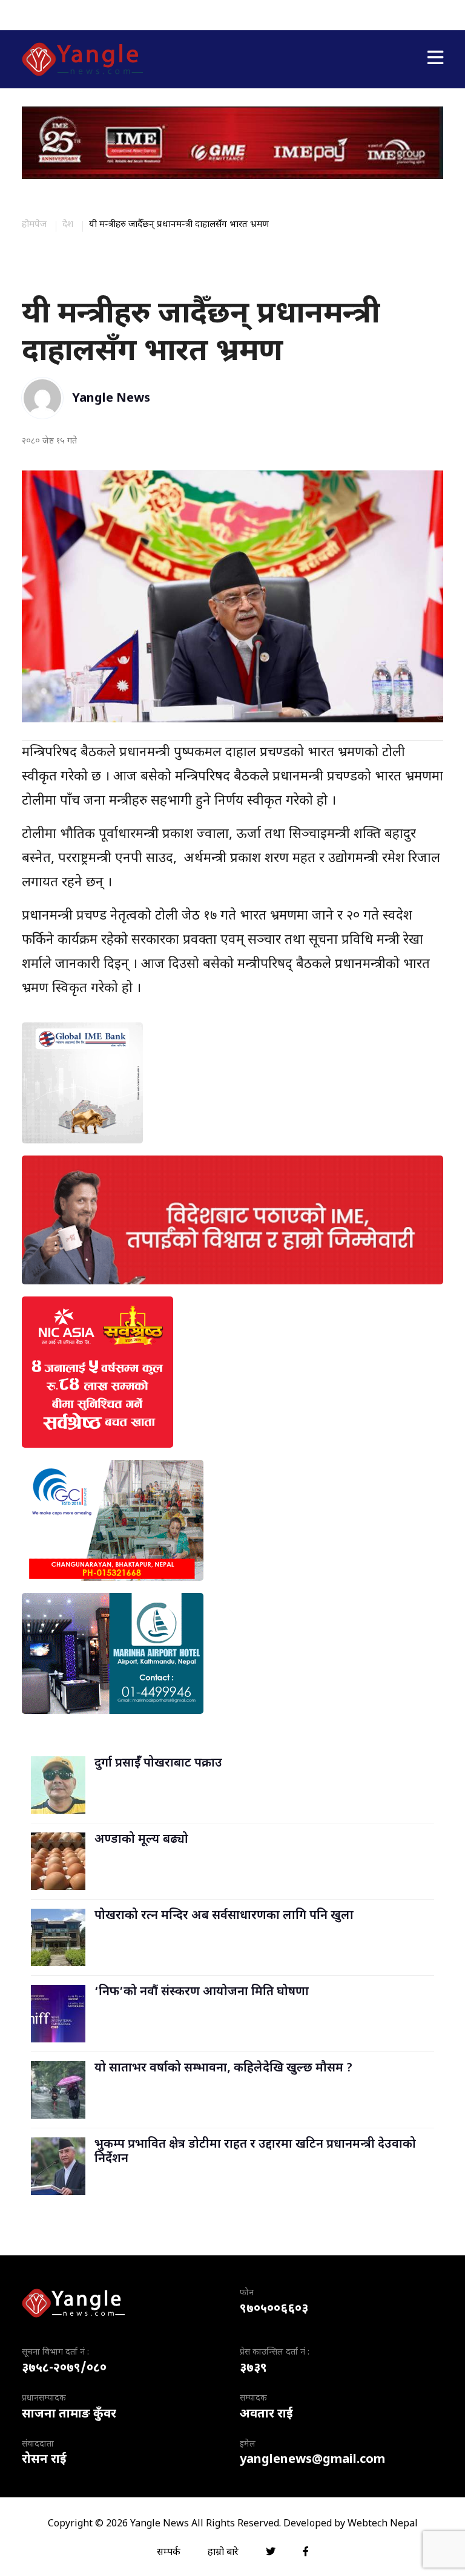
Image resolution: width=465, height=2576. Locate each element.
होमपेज (34, 225)
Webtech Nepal (383, 2524)
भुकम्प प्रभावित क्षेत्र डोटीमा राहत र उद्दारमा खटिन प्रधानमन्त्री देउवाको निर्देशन (255, 2152)
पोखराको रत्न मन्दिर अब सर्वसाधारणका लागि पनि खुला (224, 1916)
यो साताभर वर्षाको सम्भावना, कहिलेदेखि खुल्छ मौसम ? (223, 2068)
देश (68, 225)
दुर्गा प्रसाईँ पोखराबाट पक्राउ (158, 1764)
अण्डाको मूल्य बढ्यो (141, 1840)
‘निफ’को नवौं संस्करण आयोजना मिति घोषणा (202, 1992)
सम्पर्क (169, 2553)
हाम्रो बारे (223, 2553)
